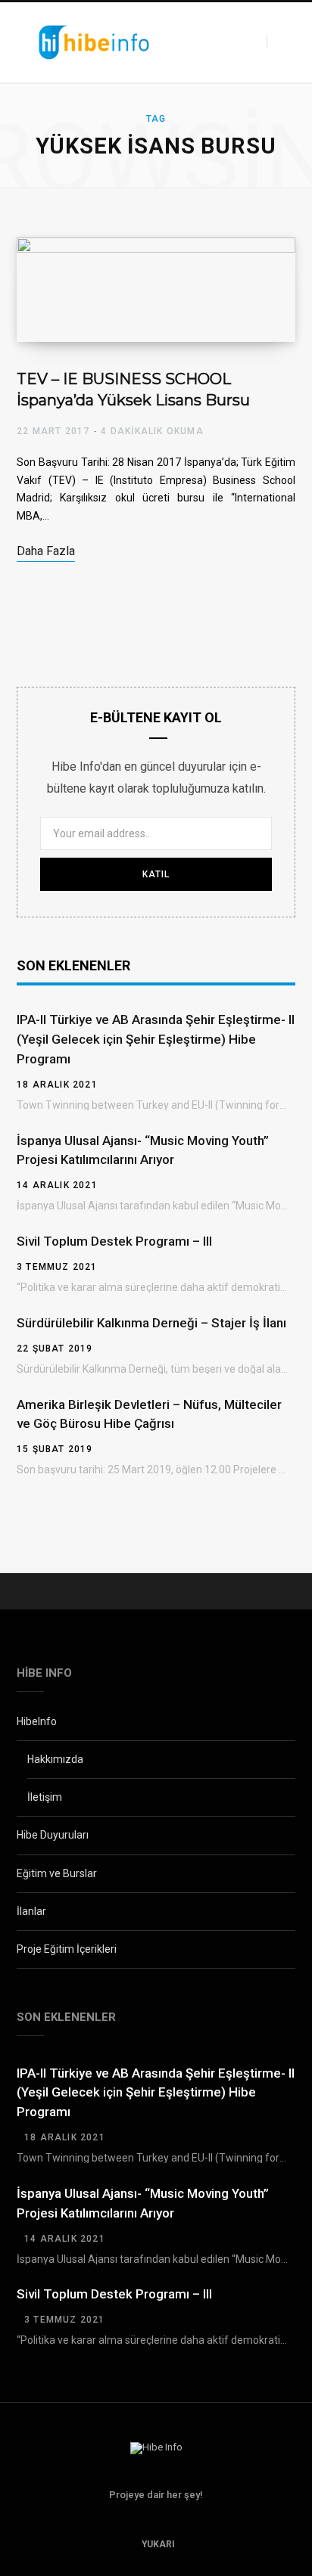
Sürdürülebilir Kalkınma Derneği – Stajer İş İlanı (151, 1323)
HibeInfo (37, 1721)
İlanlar (31, 1911)
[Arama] (275, 42)
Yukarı (157, 2544)
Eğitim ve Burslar (57, 1873)
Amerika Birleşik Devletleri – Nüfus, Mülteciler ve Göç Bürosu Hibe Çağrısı (149, 1414)
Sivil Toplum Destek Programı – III (114, 1241)
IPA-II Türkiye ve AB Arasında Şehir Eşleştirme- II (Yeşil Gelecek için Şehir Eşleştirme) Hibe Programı (156, 1039)
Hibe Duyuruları (53, 1835)
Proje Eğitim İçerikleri (67, 1949)
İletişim (45, 1797)
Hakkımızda (55, 1759)
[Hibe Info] (94, 43)
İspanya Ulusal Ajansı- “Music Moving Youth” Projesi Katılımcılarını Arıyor (143, 1150)
